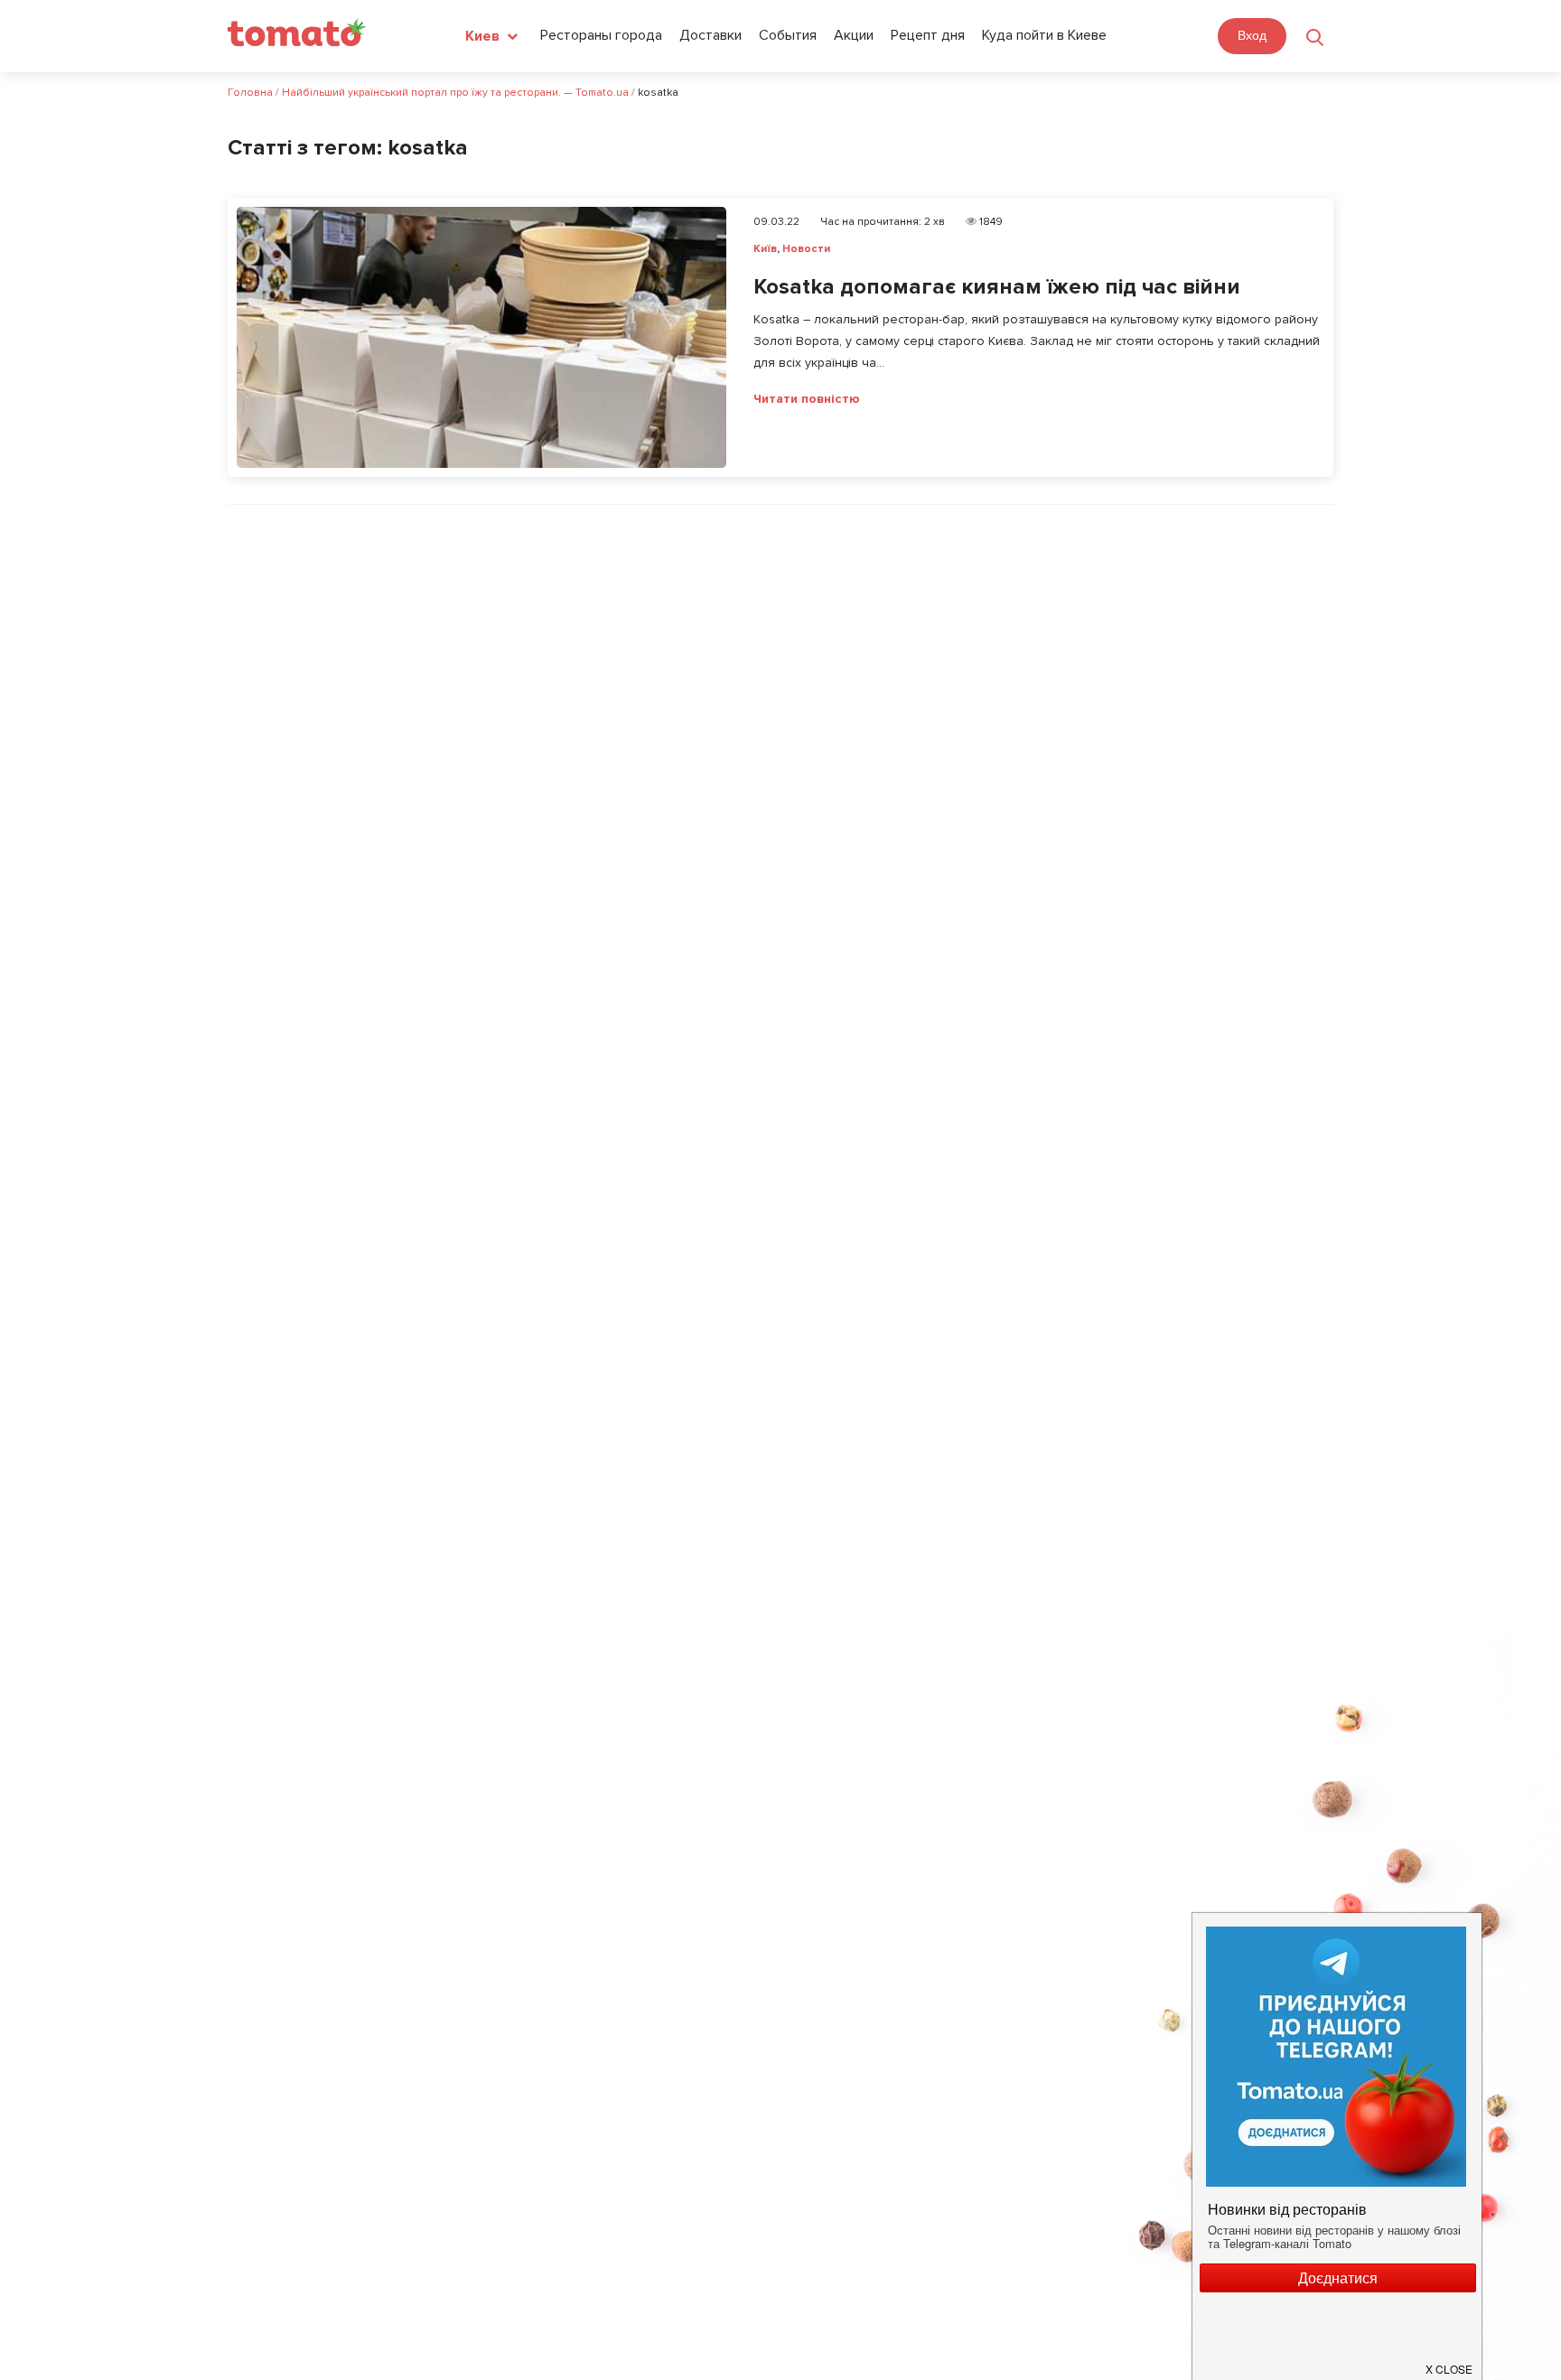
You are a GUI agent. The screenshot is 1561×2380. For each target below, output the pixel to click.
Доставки (710, 35)
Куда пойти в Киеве (1044, 35)
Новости (806, 249)
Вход (1252, 35)
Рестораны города (601, 35)
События (788, 35)
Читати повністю (807, 399)
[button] (1450, 2362)
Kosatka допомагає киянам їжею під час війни (997, 287)
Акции (854, 35)
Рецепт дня (928, 35)
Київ (765, 249)
